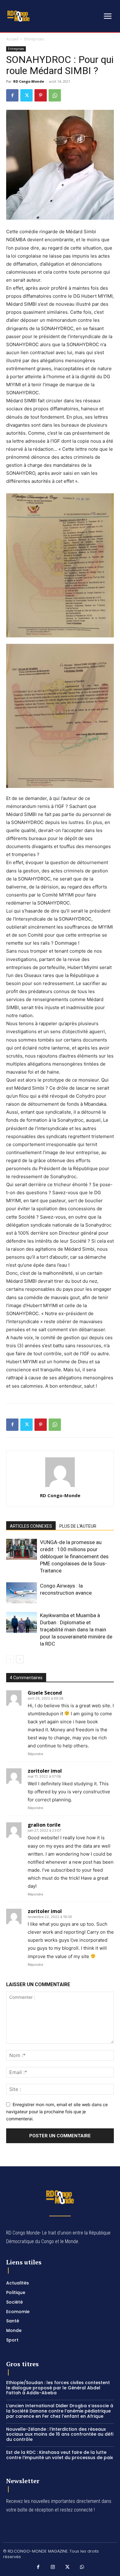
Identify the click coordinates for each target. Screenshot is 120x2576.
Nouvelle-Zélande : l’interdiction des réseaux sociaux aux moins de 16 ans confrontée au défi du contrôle (60, 2434)
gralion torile (44, 1825)
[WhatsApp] (55, 95)
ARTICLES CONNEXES (31, 1526)
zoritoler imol (45, 1771)
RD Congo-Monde (29, 81)
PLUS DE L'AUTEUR (78, 1526)
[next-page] (20, 1659)
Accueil (12, 39)
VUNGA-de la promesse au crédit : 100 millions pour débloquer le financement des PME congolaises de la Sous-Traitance (74, 1556)
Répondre (35, 1754)
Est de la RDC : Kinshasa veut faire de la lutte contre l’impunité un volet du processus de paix (60, 2455)
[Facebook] (12, 95)
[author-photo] (60, 1487)
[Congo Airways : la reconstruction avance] (22, 1593)
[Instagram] (53, 2567)
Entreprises (34, 39)
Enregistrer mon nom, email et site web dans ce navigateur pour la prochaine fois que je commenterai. (57, 2111)
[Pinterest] (41, 95)
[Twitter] (26, 95)
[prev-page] (10, 1659)
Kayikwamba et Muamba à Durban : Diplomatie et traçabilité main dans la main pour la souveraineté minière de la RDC (76, 1630)
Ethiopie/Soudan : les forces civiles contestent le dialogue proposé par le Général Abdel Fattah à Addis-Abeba (58, 2388)
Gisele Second (45, 1693)
